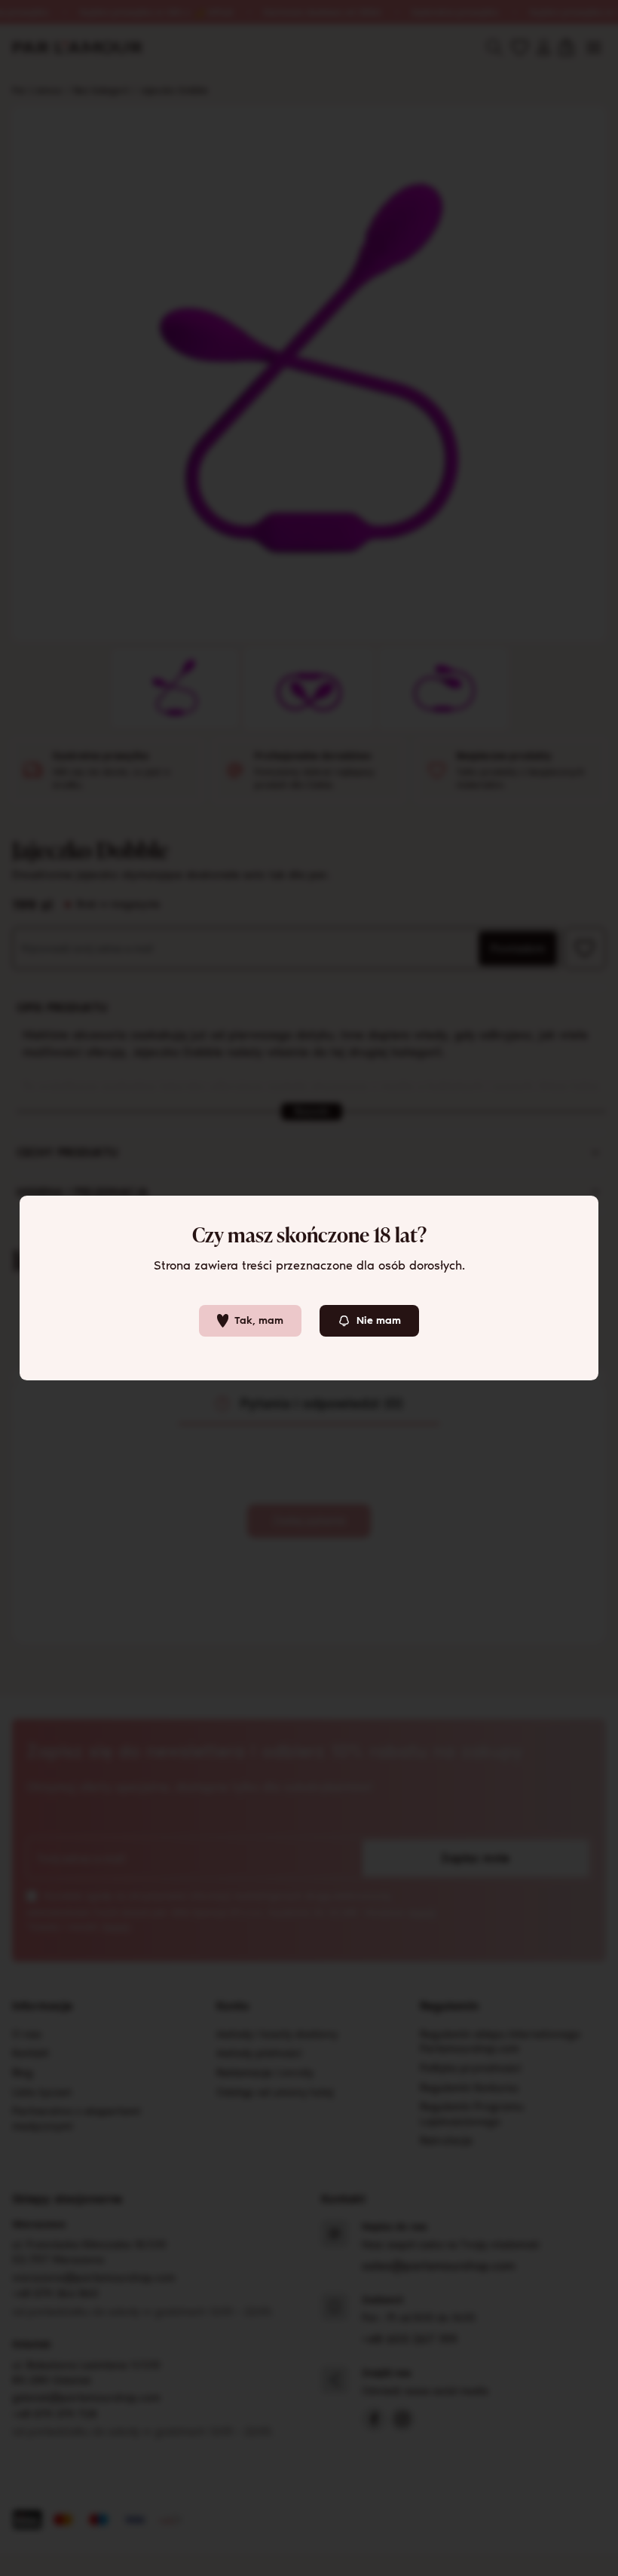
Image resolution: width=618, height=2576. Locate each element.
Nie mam (379, 1320)
